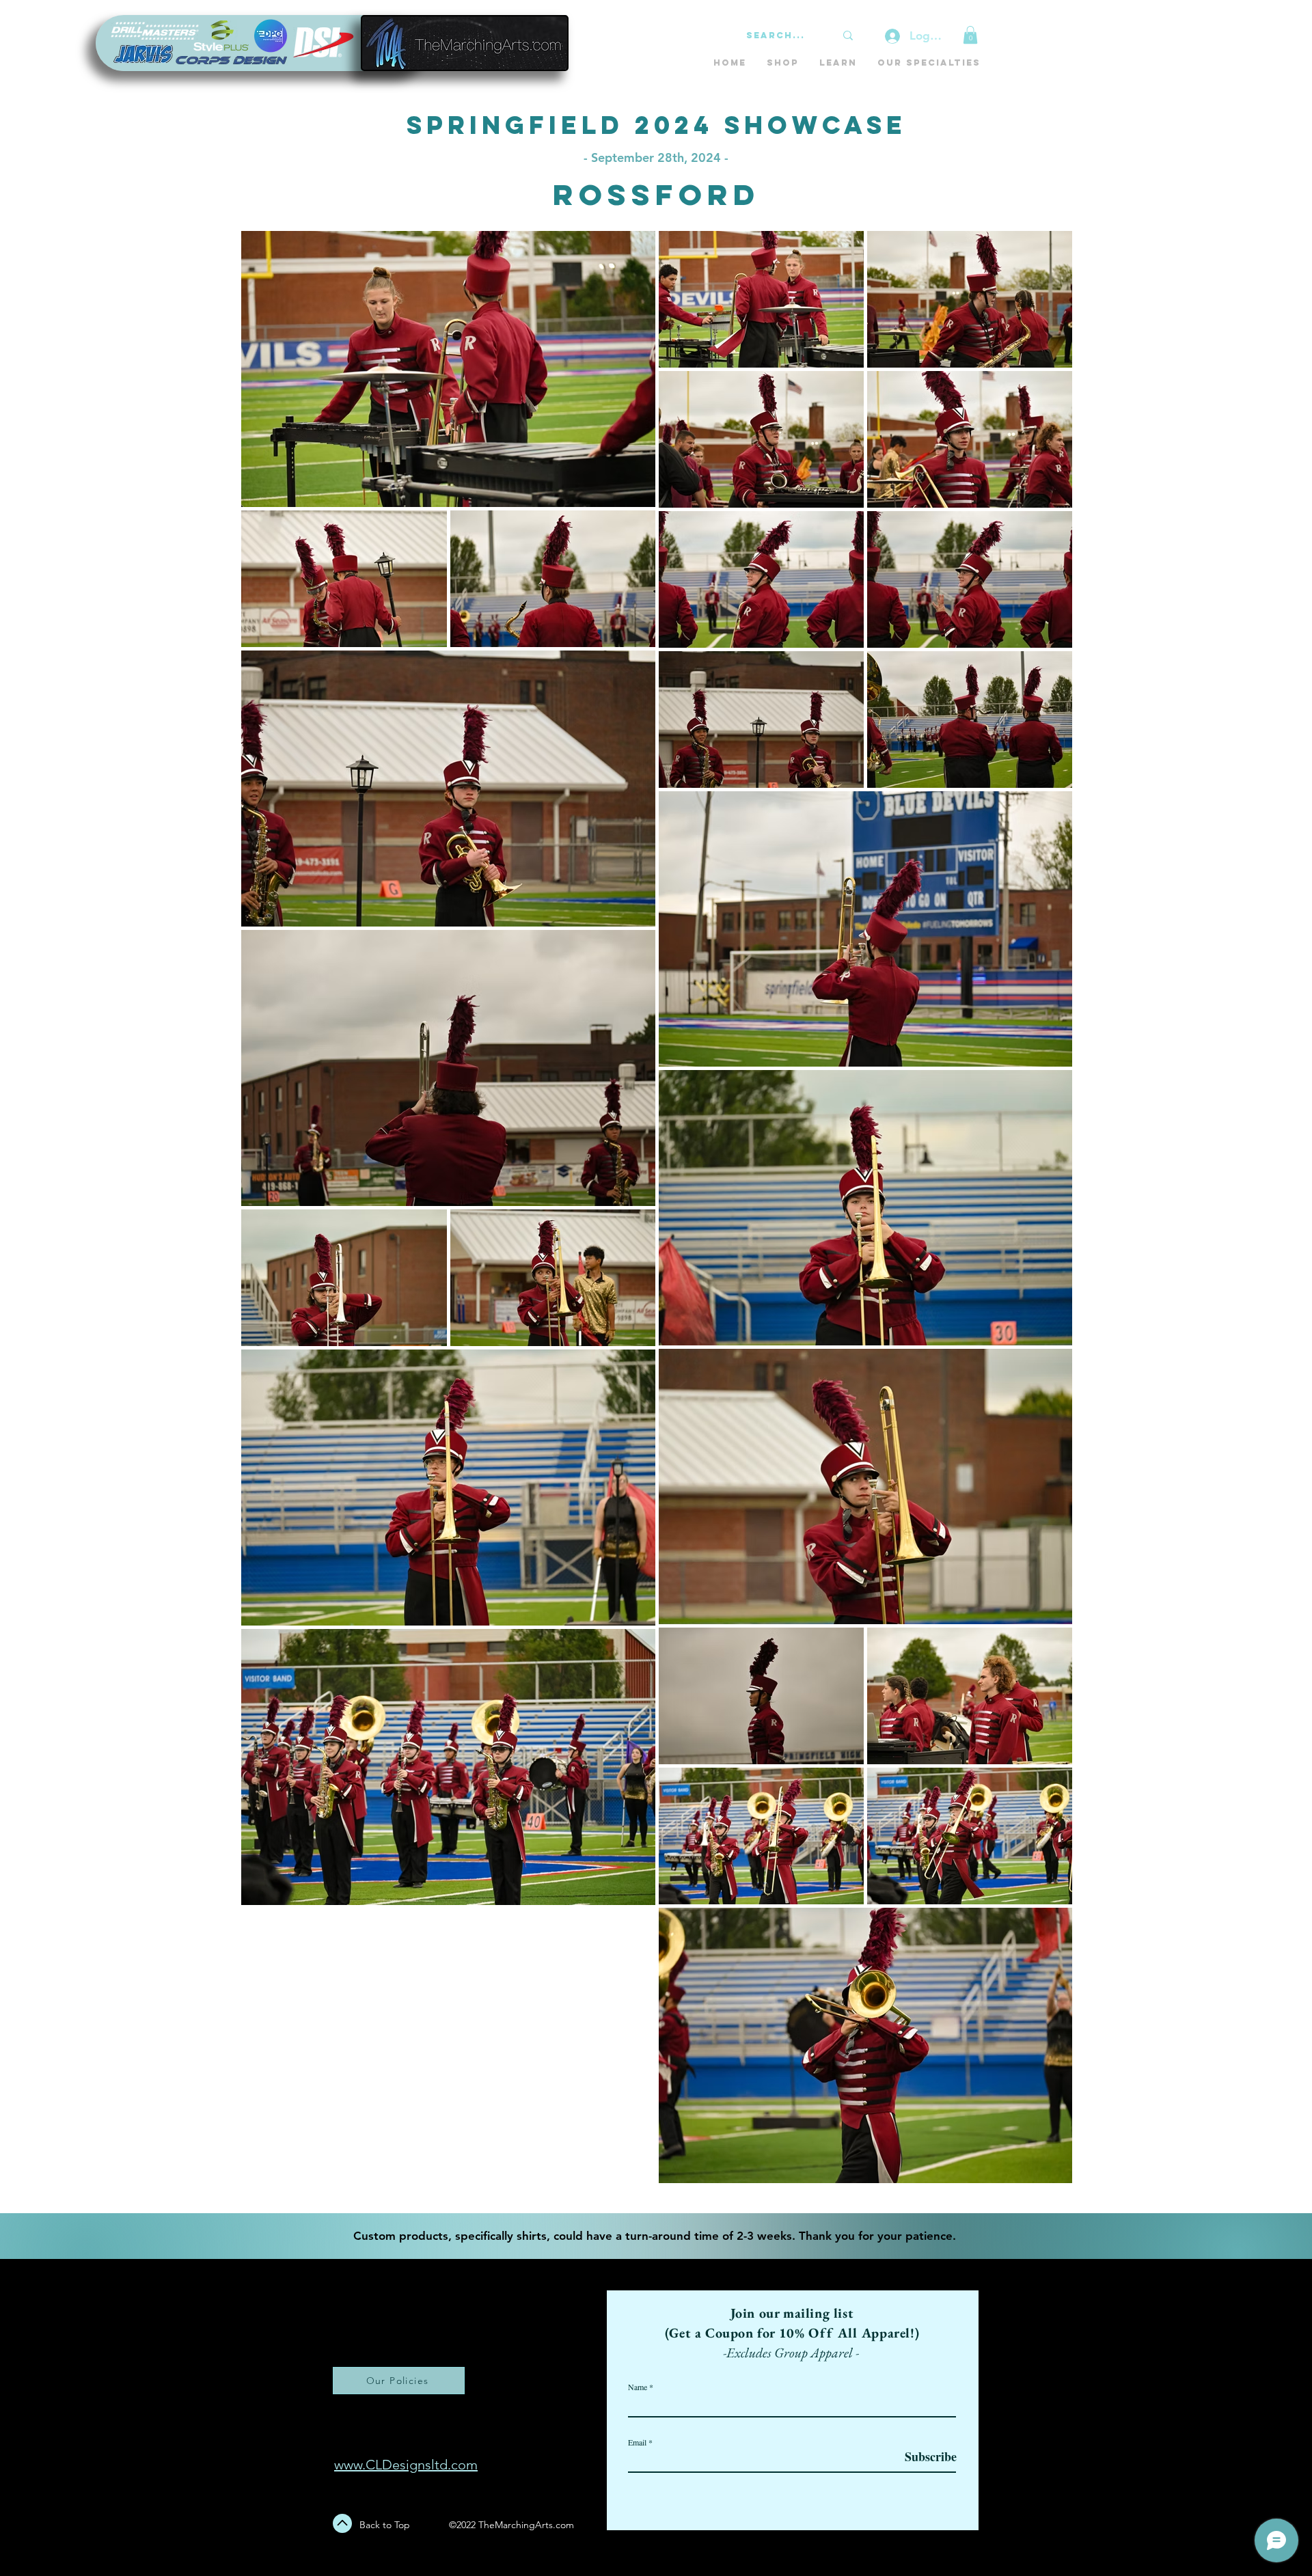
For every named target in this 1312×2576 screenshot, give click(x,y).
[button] (970, 35)
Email (637, 2442)
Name (638, 2387)
